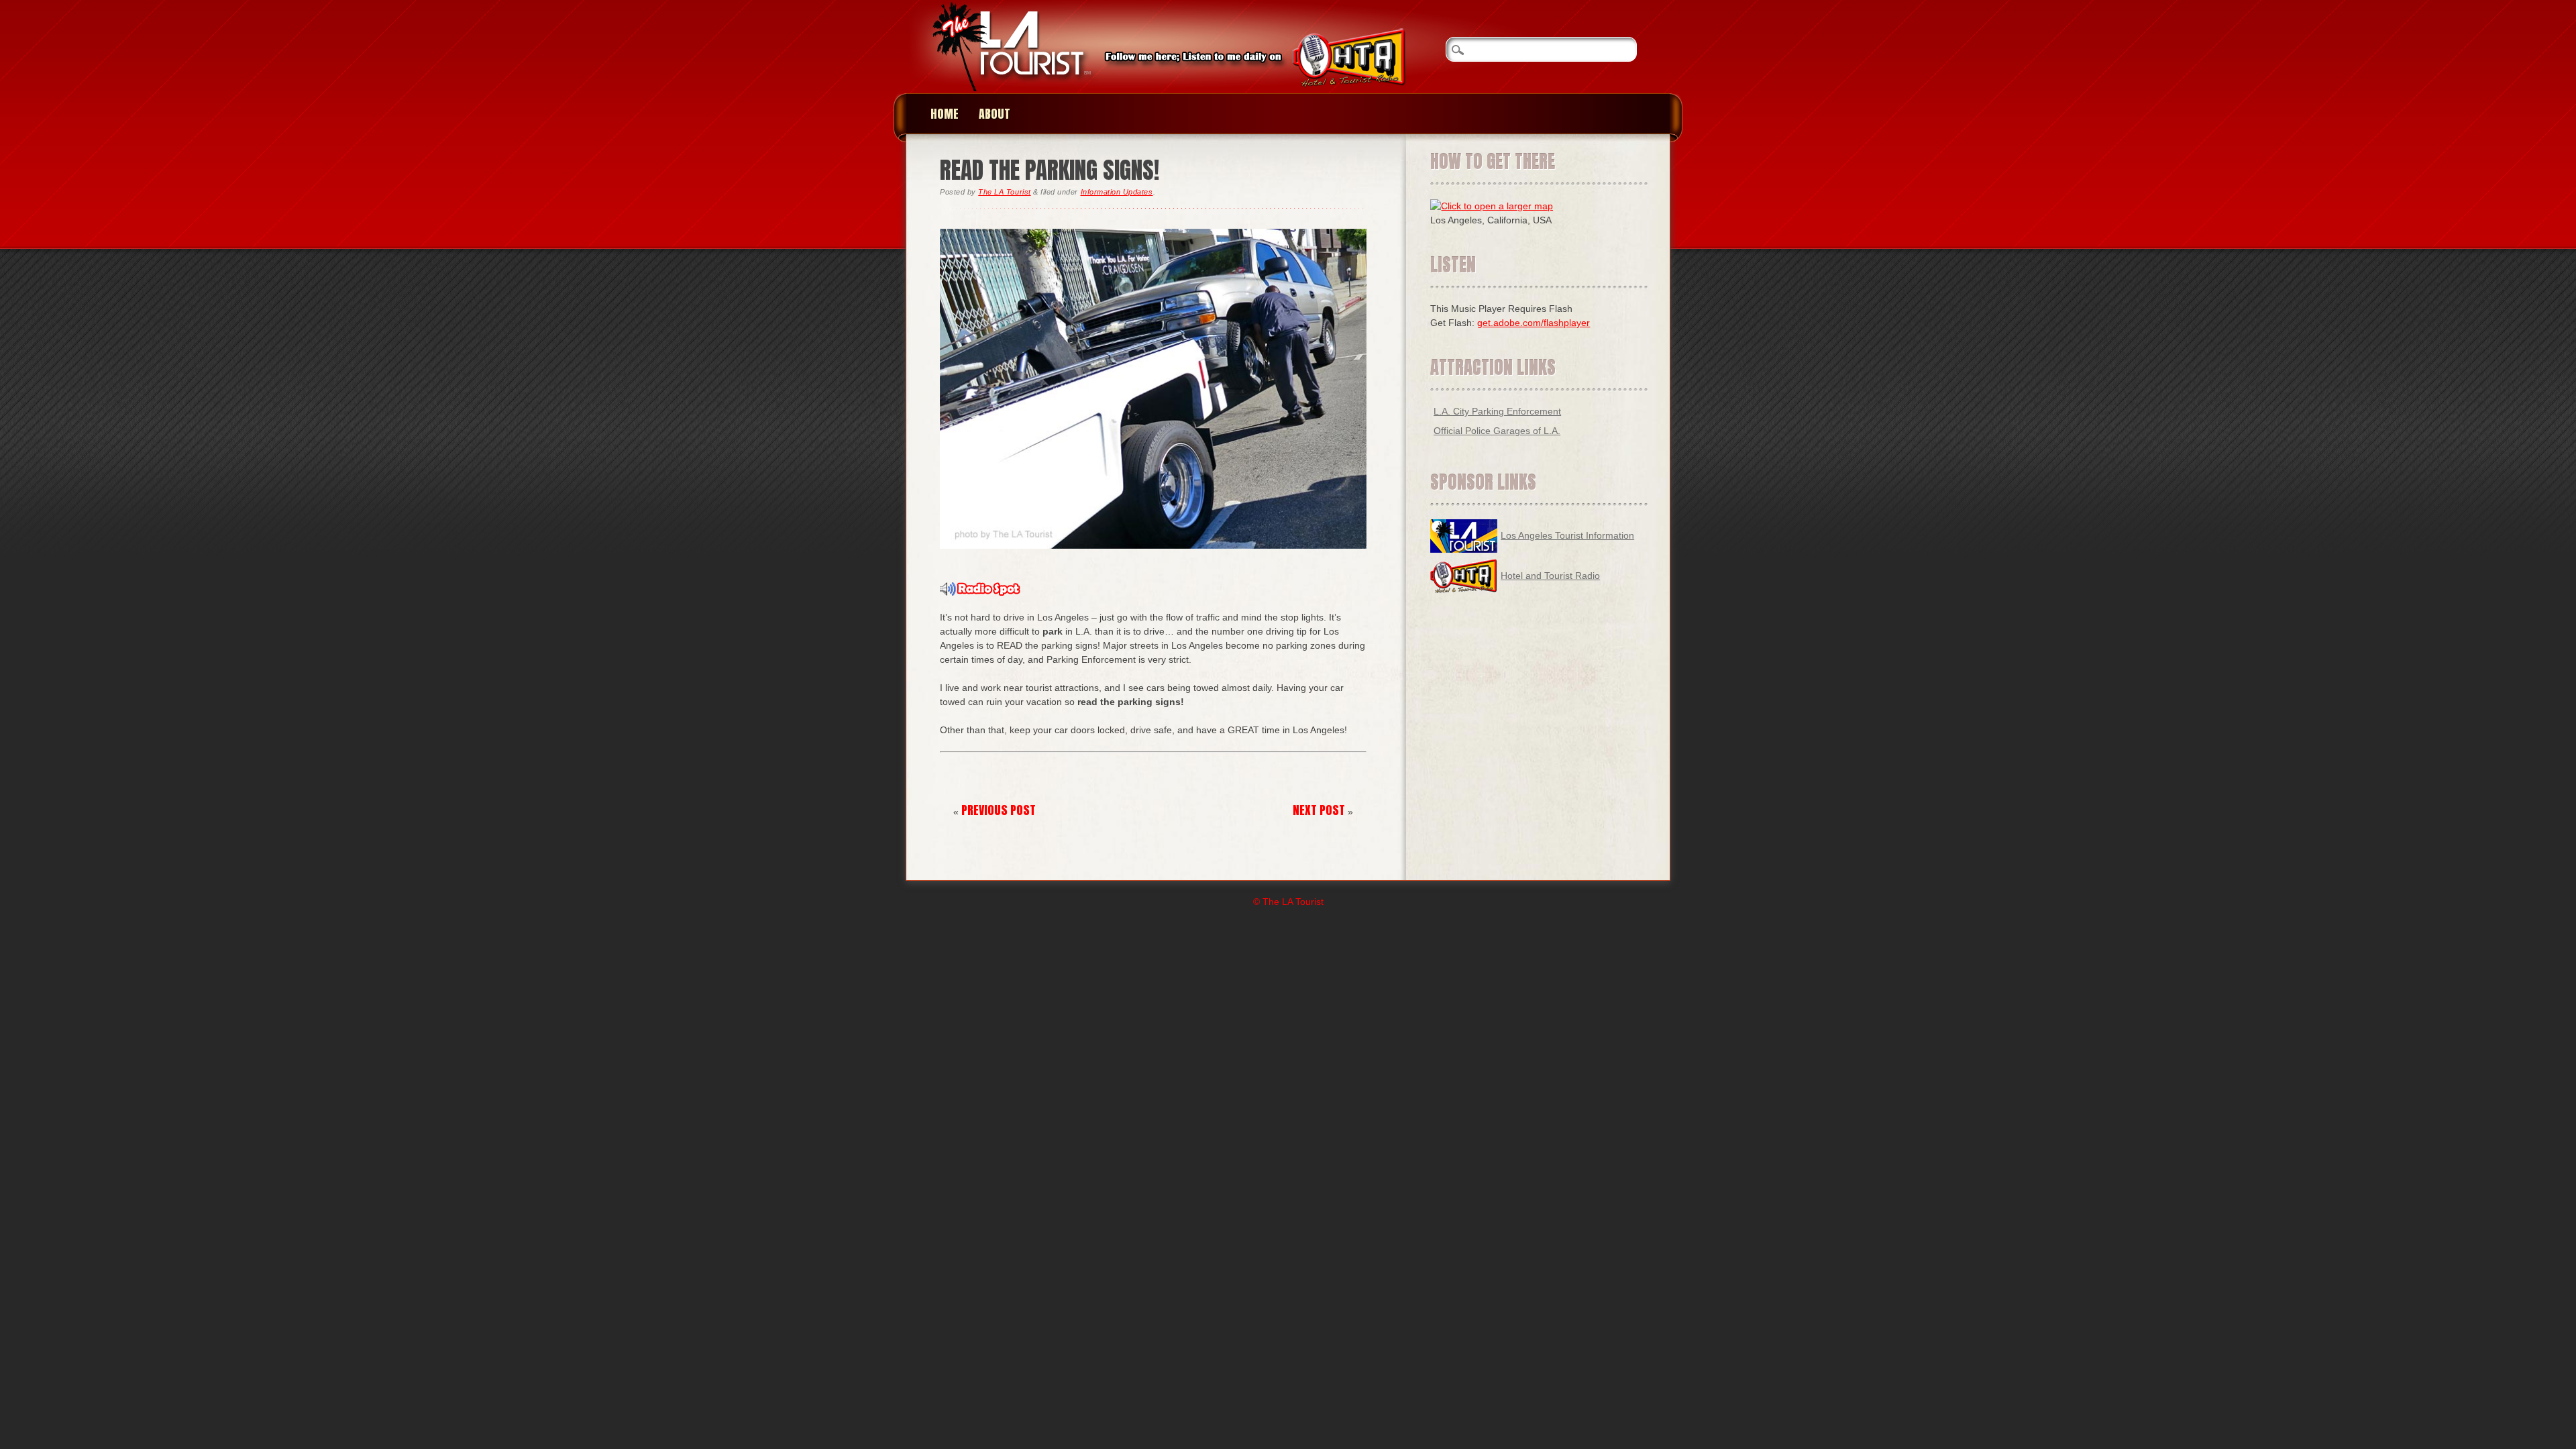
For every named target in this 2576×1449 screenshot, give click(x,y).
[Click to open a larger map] (1492, 206)
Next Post (1319, 810)
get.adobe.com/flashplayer (1534, 323)
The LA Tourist (1004, 192)
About (995, 114)
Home (945, 114)
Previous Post (999, 810)
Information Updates (1117, 192)
